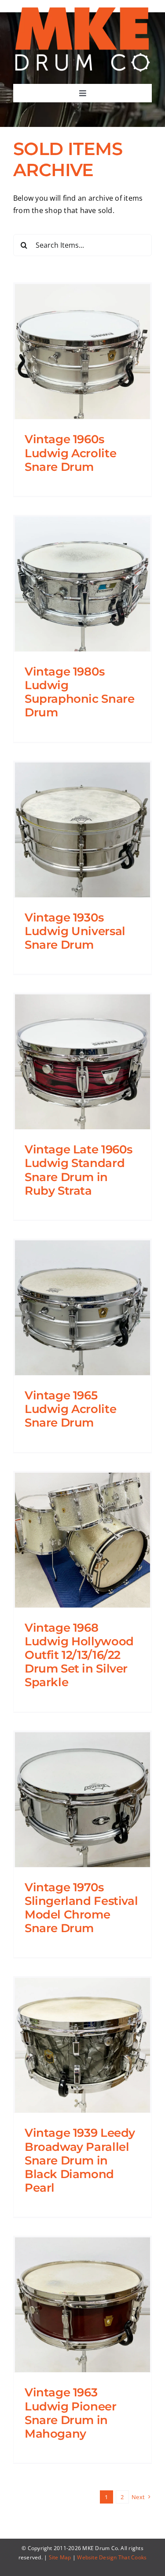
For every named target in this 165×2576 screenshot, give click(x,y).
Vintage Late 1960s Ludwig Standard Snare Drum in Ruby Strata (79, 1170)
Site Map (60, 2557)
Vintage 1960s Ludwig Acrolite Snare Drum (70, 453)
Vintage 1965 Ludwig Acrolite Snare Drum (70, 1409)
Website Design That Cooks (112, 2557)
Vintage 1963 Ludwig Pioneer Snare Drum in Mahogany (71, 2413)
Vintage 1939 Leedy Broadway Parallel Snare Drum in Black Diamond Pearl (80, 2160)
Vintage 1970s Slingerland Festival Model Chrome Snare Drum (81, 1908)
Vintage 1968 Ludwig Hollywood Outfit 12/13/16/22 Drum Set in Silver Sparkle (79, 1655)
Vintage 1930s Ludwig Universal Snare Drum (75, 931)
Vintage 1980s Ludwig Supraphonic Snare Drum (79, 692)
